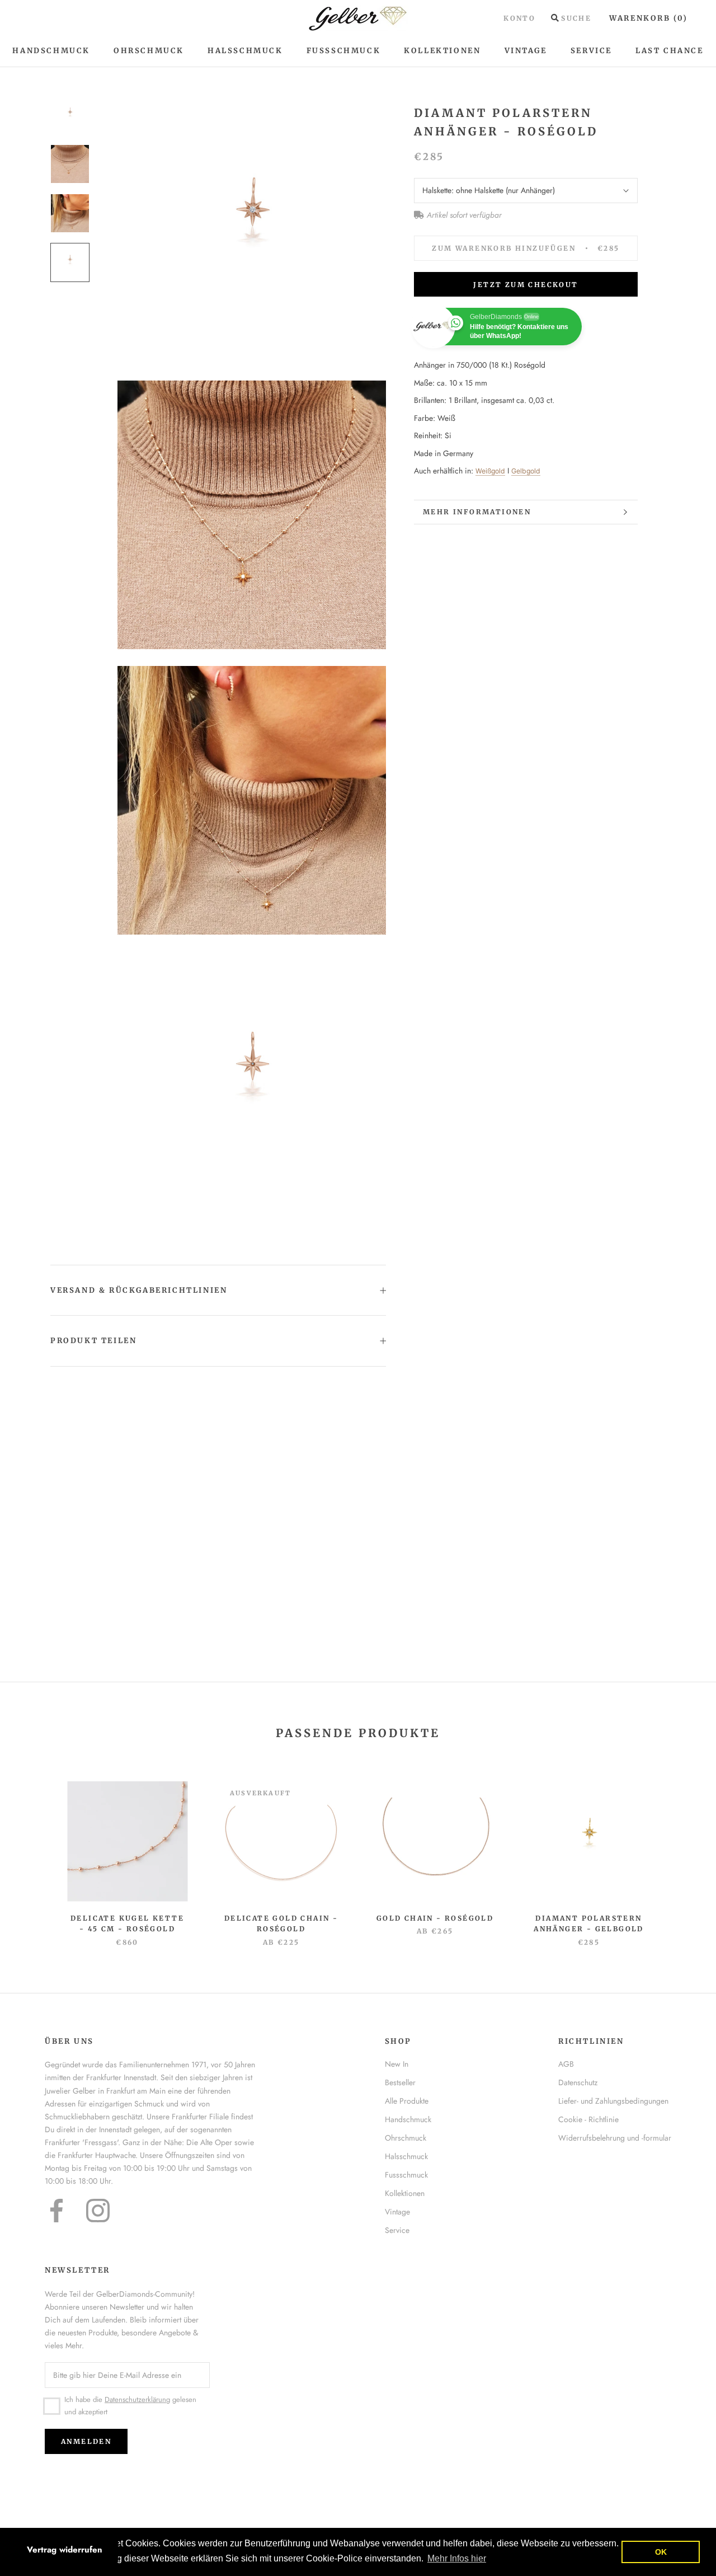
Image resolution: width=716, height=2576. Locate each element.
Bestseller (400, 2082)
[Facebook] (56, 2211)
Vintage (526, 51)
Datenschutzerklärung (137, 2399)
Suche (576, 18)
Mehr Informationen (477, 512)
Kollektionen (442, 51)
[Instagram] (98, 2211)
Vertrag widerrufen (65, 2550)
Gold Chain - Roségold (435, 1918)
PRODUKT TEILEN (93, 1341)
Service (591, 51)
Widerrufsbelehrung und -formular (615, 2138)
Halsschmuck (245, 51)
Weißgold (490, 471)
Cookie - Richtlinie (588, 2119)
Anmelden (86, 2441)
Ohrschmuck (149, 51)
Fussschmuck (406, 2175)
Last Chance (670, 51)
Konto (519, 18)
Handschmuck (51, 51)
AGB (566, 2064)
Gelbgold (526, 471)
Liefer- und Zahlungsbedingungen (613, 2101)
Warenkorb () (649, 18)
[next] (681, 1852)
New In (397, 2064)
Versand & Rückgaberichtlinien (139, 1290)
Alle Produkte (407, 2101)
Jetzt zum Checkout (526, 285)
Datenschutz (578, 2082)
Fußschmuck (344, 51)
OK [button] (661, 2552)
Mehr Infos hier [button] (457, 2558)
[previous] (35, 1852)
